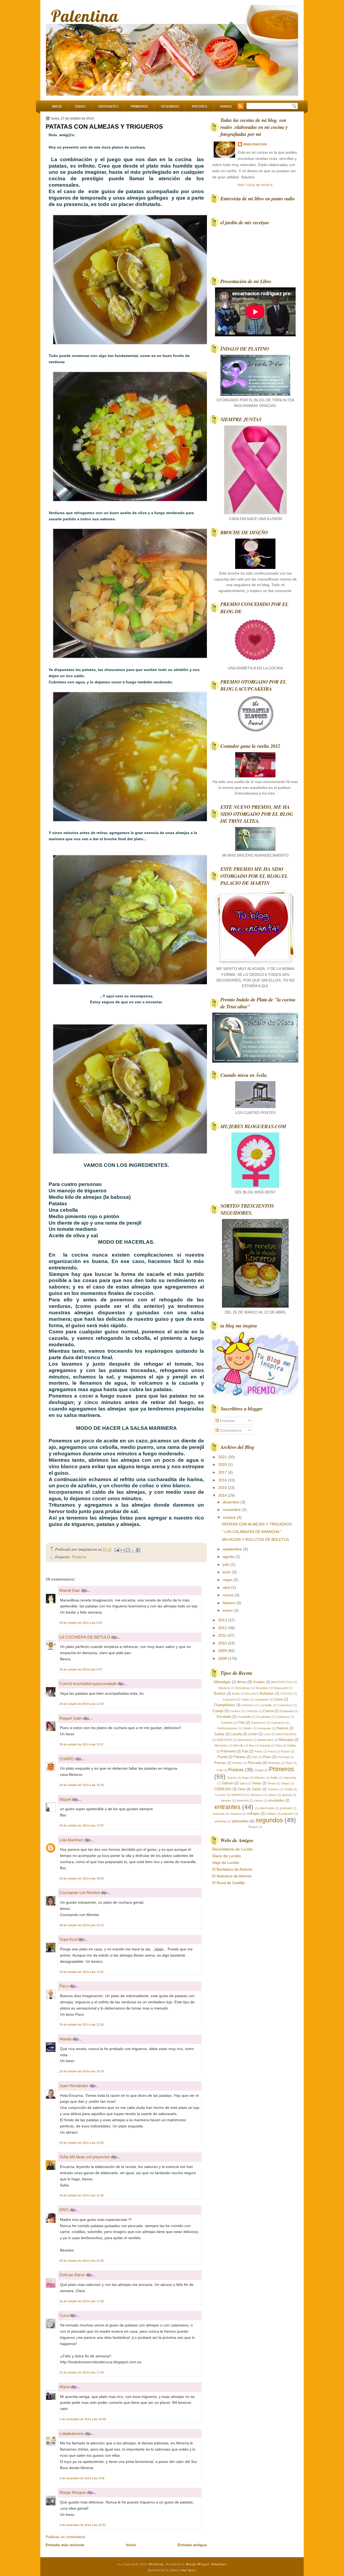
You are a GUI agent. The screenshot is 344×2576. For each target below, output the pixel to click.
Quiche (232, 1778)
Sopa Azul (68, 1939)
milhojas (253, 1814)
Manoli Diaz (70, 1590)
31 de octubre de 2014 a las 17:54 (82, 2372)
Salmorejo (290, 1778)
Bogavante (281, 1688)
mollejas (271, 1814)
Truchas (220, 1795)
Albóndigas (222, 1682)
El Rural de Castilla (228, 1883)
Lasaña (236, 1734)
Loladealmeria (72, 2434)
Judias (219, 1734)
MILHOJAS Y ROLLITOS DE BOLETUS (255, 1539)
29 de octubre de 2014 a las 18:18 (82, 2071)
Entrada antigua (192, 2545)
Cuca (64, 2315)
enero (228, 1610)
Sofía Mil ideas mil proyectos (85, 2157)
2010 (223, 1643)
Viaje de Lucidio (226, 1863)
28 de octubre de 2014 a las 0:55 (81, 1623)
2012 (223, 1628)
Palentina (85, 16)
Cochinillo (266, 1705)
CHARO (67, 1759)
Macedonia (245, 1740)
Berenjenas (243, 1688)
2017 (223, 1472)
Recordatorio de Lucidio (233, 1849)
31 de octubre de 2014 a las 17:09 (82, 2301)
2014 (223, 1495)
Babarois (224, 1688)
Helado (247, 1728)
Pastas (285, 1751)
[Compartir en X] (133, 1550)
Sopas (285, 1783)
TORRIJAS (223, 1789)
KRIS (64, 2210)
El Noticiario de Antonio (232, 1876)
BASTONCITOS (282, 1682)
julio (227, 1564)
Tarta (241, 1789)
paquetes (288, 1814)
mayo (228, 1580)
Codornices (285, 1705)
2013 (223, 1620)
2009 (223, 1651)
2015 (223, 1488)
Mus (252, 1745)
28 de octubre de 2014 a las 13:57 (82, 1744)
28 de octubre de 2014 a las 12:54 (82, 1704)
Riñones (260, 1778)
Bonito (236, 1694)
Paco (64, 1986)
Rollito (274, 1778)
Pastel (222, 1757)
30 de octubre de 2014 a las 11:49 (81, 2195)
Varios (226, 107)
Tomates (273, 1789)
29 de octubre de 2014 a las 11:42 (81, 1972)
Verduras (256, 1795)
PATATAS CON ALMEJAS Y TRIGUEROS (104, 127)
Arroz (242, 1682)
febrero (230, 1603)
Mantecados (266, 1740)
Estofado (227, 1723)
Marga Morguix (73, 2492)
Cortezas (252, 1711)
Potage (259, 1770)
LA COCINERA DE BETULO (85, 1637)
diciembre (232, 1502)
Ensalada (224, 1717)
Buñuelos (267, 1693)
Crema (268, 1711)
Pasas (258, 1751)
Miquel (65, 1799)
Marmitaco (221, 1745)
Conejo (218, 1711)
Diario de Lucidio (227, 1856)
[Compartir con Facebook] (138, 1550)
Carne (278, 1699)
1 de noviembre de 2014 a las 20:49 (83, 2419)
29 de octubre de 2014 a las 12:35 (82, 2025)
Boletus (220, 1693)
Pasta (272, 1751)
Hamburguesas (227, 1728)
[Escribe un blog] (128, 1550)
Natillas (292, 1745)
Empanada (286, 1711)
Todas (80, 107)
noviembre (232, 1510)
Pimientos (274, 1763)
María (64, 2387)
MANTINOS (225, 1740)
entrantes (227, 1807)
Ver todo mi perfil (255, 185)
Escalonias (264, 1717)
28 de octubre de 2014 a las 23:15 (82, 1925)
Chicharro (248, 1705)
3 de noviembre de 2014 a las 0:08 (82, 2478)
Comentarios (230, 1430)
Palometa (228, 1751)
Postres (200, 107)
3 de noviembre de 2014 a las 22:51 (83, 2525)
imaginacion (255, 144)
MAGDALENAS (286, 1734)
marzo (229, 1595)
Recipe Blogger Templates (207, 2564)
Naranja (265, 1745)
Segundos (170, 107)
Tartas (256, 1789)
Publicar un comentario (65, 2537)
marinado (219, 1814)
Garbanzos (258, 1723)
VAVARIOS (238, 1795)
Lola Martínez (71, 1840)
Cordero (235, 1711)
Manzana (286, 1740)
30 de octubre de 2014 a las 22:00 (82, 2261)
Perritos (237, 1763)
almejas (226, 1801)
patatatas (221, 1821)
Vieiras (272, 1795)
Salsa (243, 1783)
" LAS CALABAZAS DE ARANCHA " (252, 1532)
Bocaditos (262, 1688)
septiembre (233, 1549)
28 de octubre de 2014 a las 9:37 (81, 1669)
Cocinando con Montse (80, 1893)
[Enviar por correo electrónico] (123, 1550)
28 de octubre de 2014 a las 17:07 (82, 1825)
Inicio (57, 107)
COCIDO (286, 1694)
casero (259, 1801)
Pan (245, 1751)
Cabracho (229, 1700)
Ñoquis (253, 1827)
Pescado (255, 1763)
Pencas (220, 1763)
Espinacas (283, 1717)
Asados (259, 1682)
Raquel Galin (71, 1718)
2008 (223, 1658)
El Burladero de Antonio (232, 1869)
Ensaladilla (244, 1717)
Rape (245, 1778)
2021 (223, 1457)
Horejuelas (264, 1728)
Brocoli (250, 1694)
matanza (236, 1814)
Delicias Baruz (72, 2275)
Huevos (282, 1728)
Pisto (289, 1763)
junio (227, 1572)
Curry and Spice (183, 2570)
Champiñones (225, 1705)
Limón (253, 1734)
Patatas (240, 1757)
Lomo (267, 1734)
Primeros (139, 107)
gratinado (286, 1808)
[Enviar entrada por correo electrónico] (117, 1549)
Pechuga (283, 1757)
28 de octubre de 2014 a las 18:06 (82, 1878)
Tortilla (288, 1789)
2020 (223, 1464)
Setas (257, 1783)
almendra (243, 1801)
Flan (241, 1722)
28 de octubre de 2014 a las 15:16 (82, 1785)
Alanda (65, 2039)
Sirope (272, 1783)
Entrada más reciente (65, 2545)
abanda (287, 1795)
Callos (245, 1700)
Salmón (227, 1783)
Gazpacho (278, 1723)
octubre (230, 1517)
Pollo (220, 1770)
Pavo (267, 1757)
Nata (279, 1745)
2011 (223, 1635)
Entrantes (108, 107)
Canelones (261, 1700)
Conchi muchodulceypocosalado (88, 1684)
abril (227, 1588)
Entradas (227, 1421)
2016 (223, 1480)
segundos (269, 1820)
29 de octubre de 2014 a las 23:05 (82, 2143)
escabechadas (265, 1808)
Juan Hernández (74, 2086)
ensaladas (276, 1800)
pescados (240, 1821)
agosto (229, 1557)
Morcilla (239, 1745)
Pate (255, 1757)
